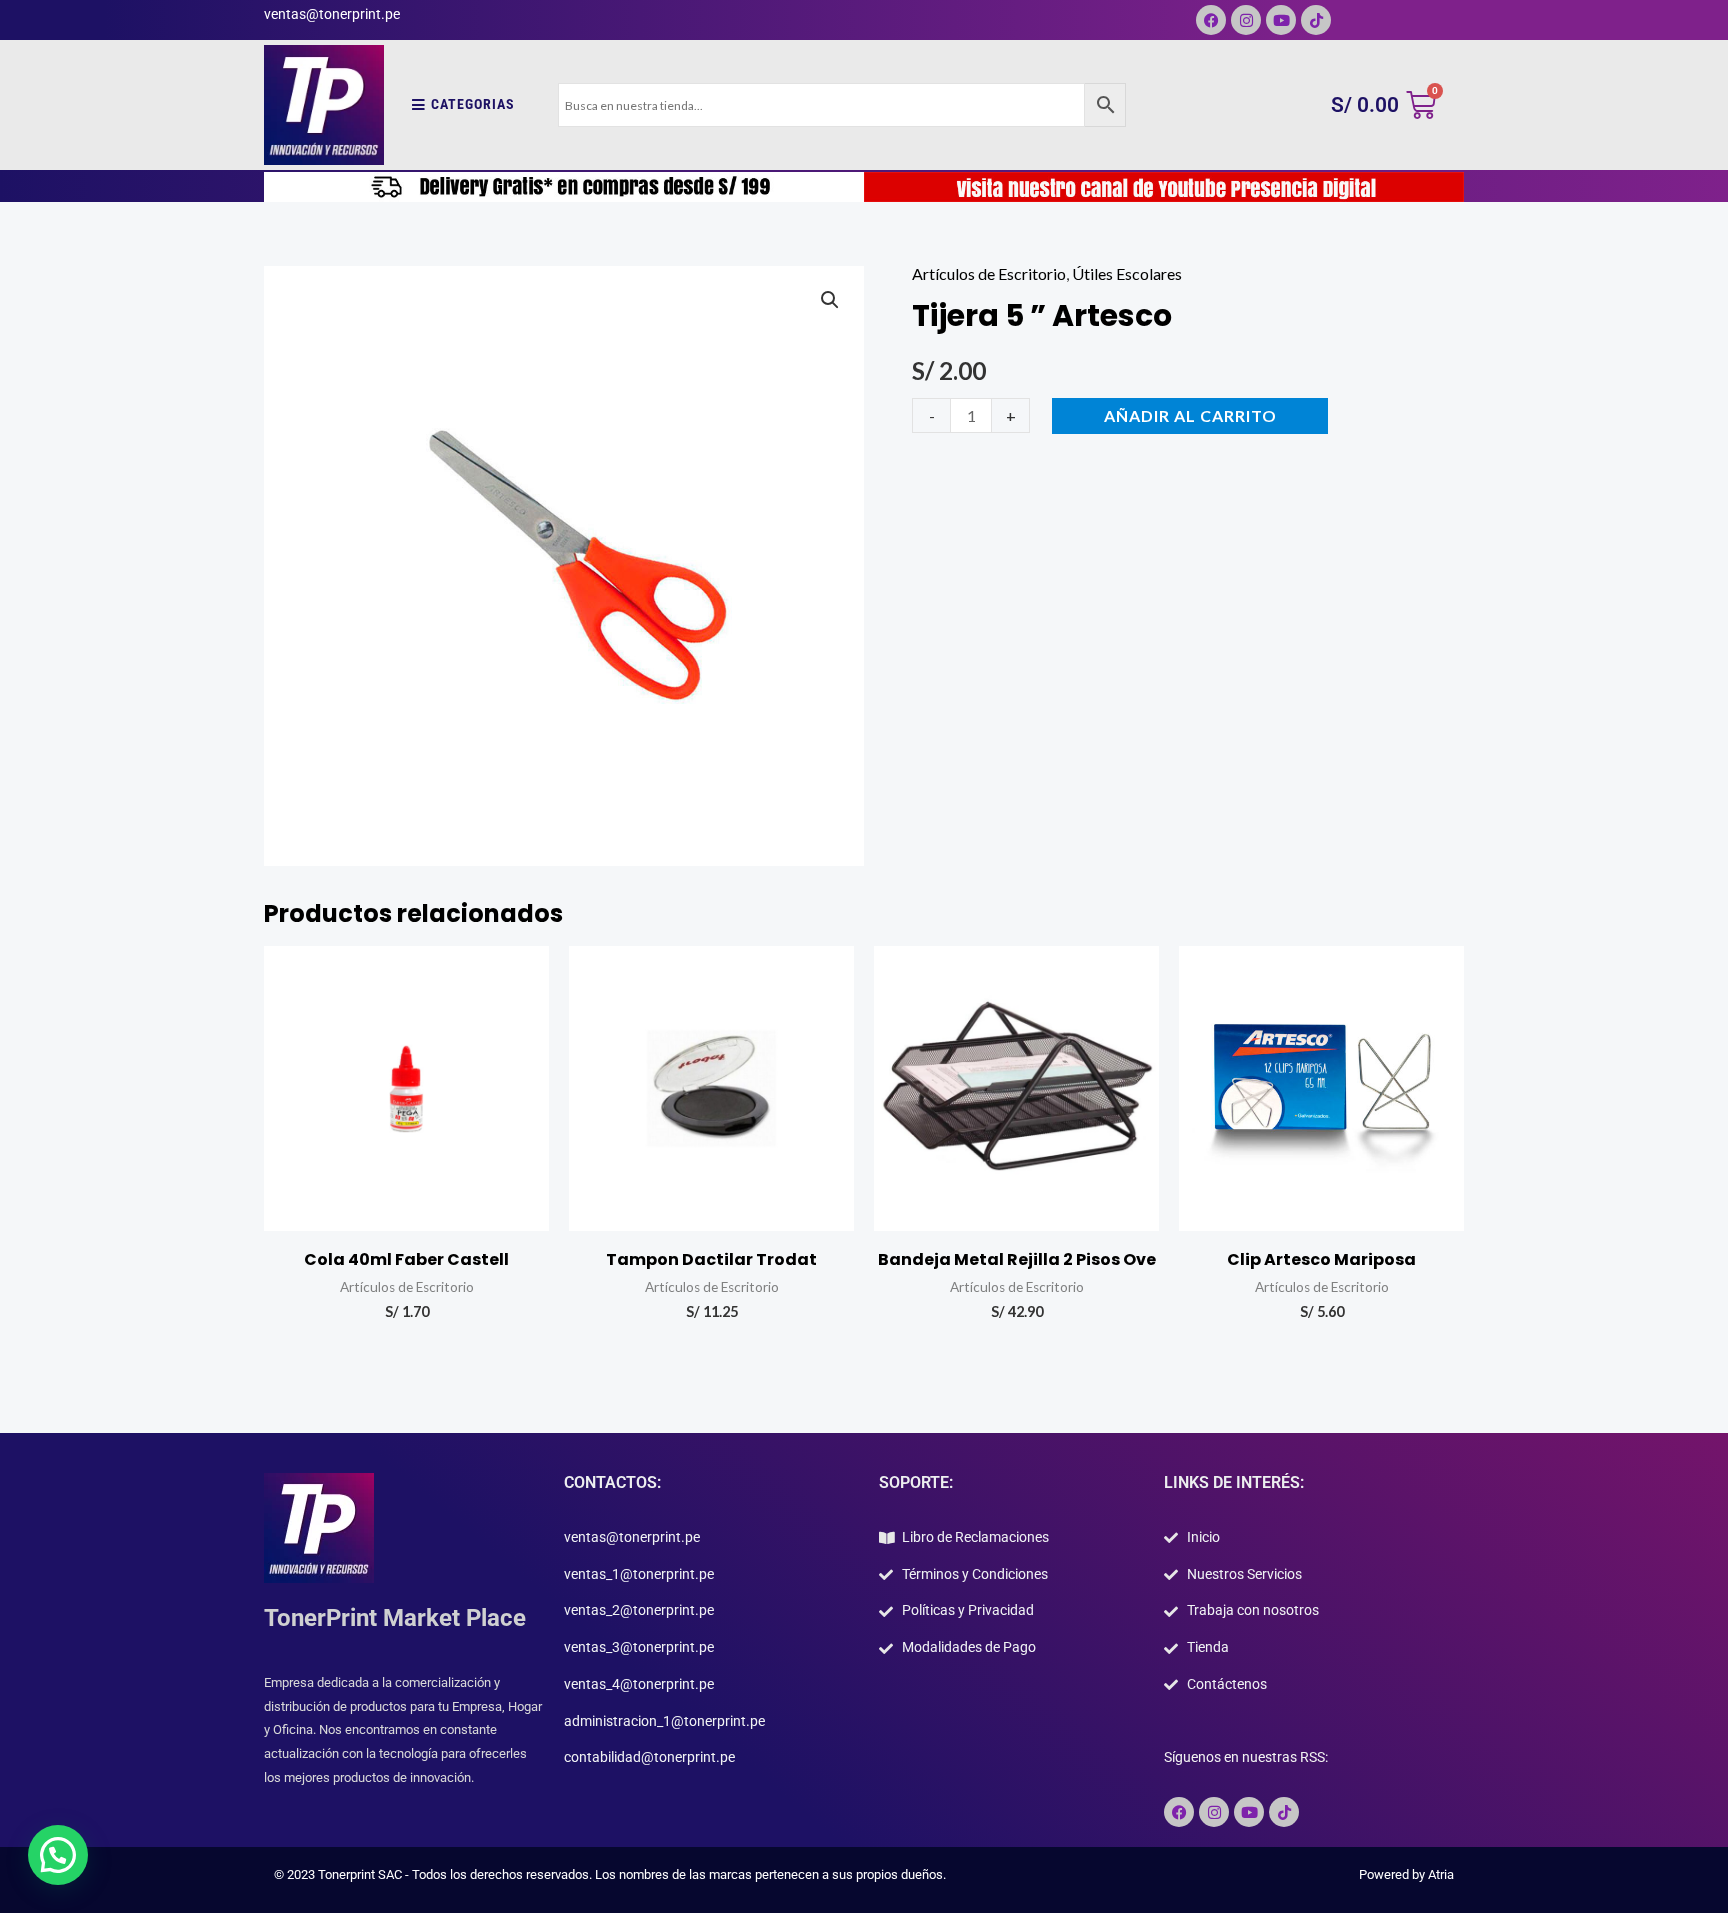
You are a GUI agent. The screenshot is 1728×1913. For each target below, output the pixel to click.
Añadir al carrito (1190, 415)
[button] (830, 300)
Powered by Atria (1406, 1874)
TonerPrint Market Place (395, 1618)
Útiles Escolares (1127, 273)
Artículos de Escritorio (989, 273)
